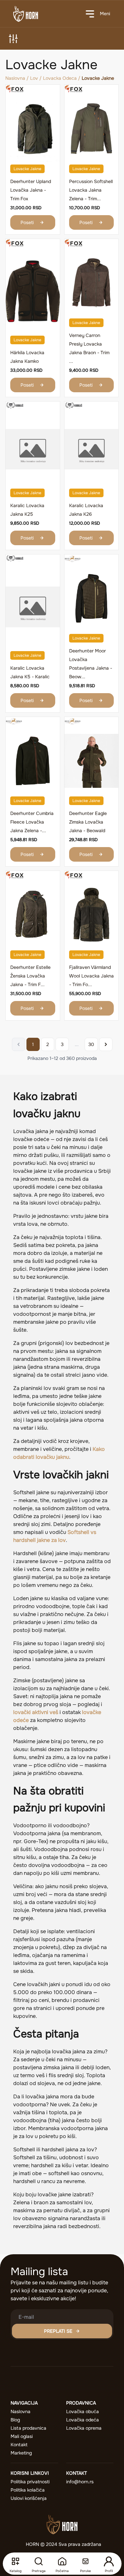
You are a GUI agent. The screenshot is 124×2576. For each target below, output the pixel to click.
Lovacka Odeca (60, 78)
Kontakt (19, 2445)
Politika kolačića (28, 2490)
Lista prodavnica (28, 2428)
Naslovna (15, 78)
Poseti (27, 222)
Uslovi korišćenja (29, 2498)
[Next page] (106, 1044)
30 (91, 1044)
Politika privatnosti (30, 2482)
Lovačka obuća (83, 2411)
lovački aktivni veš (36, 1712)
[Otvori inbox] (85, 2561)
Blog (15, 2420)
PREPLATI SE (58, 2331)
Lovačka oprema (84, 2428)
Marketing (21, 2453)
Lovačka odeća (83, 2420)
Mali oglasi (22, 2436)
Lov (34, 78)
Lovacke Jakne (27, 169)
